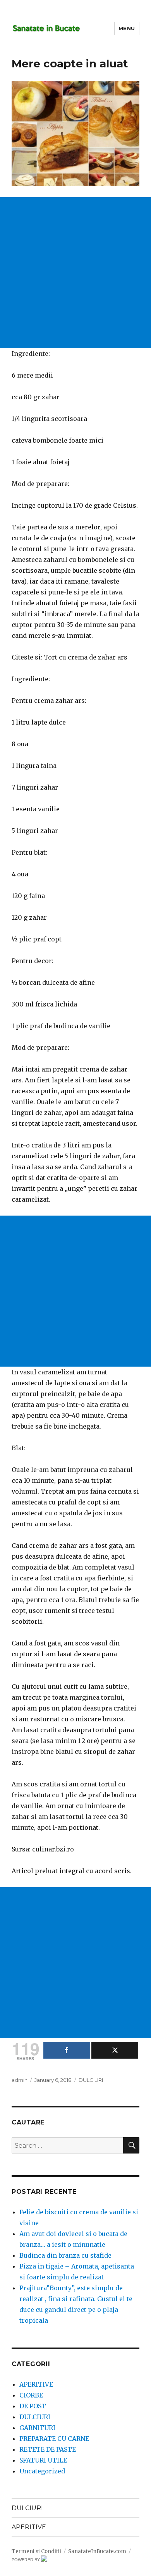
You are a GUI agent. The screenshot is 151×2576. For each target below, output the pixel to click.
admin (20, 2080)
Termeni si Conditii (36, 2551)
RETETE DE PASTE (48, 2449)
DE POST (33, 2406)
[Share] (67, 2050)
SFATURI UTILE (43, 2460)
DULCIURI (91, 2080)
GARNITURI (37, 2428)
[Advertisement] (75, 273)
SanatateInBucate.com (97, 2551)
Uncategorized (42, 2471)
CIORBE (31, 2395)
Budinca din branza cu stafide (65, 2255)
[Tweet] (115, 2050)
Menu (127, 28)
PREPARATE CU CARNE (54, 2439)
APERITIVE (36, 2384)
